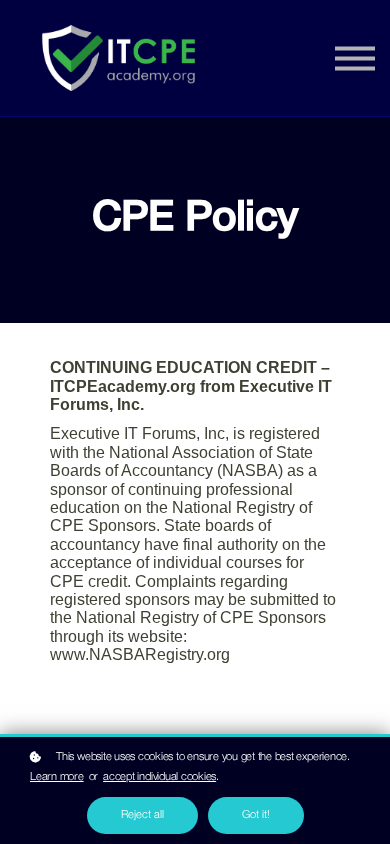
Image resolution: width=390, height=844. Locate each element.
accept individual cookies (159, 777)
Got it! (256, 815)
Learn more (57, 777)
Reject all (142, 815)
